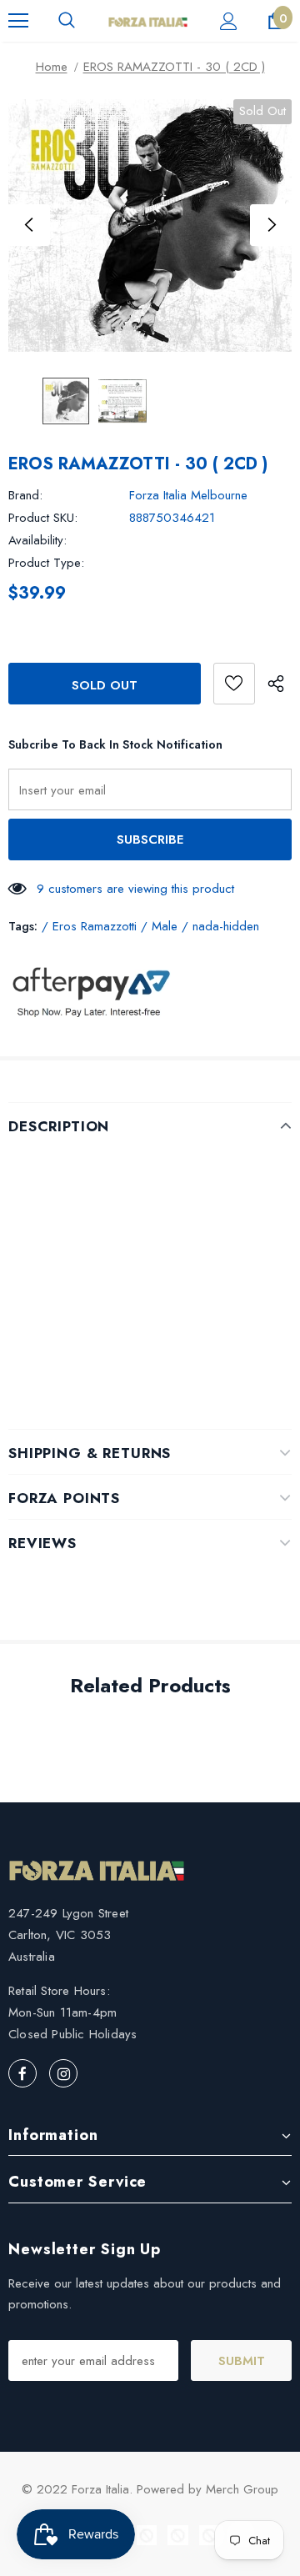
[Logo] (148, 21)
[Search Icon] (67, 21)
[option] (150, 226)
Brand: (25, 495)
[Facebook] (22, 2073)
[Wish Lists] (234, 684)
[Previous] (29, 225)
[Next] (271, 225)
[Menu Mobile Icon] (18, 21)
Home (52, 67)
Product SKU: (43, 518)
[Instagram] (63, 2073)
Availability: (37, 540)
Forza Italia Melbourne (188, 495)
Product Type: (46, 563)
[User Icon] (229, 21)
